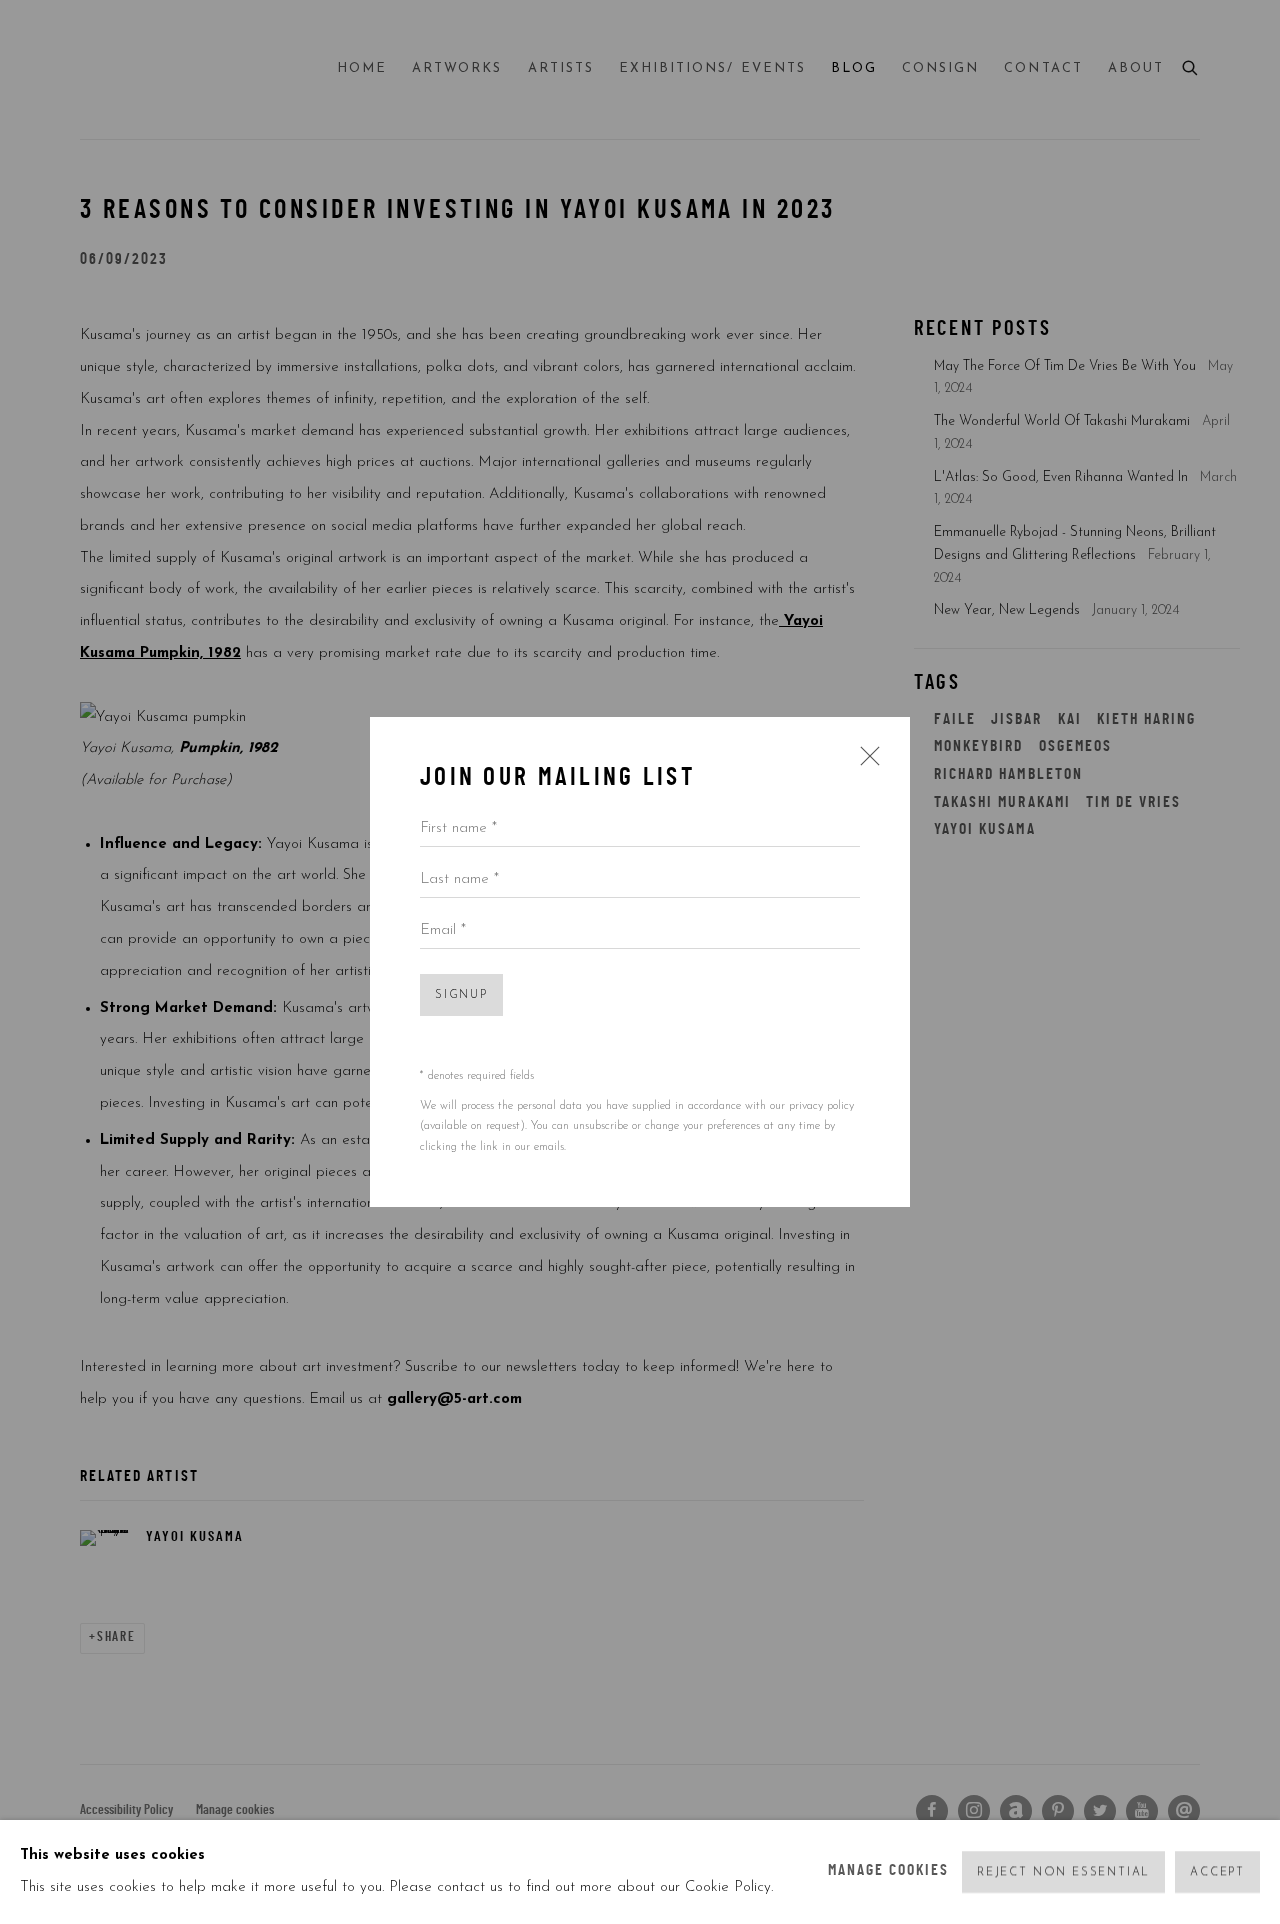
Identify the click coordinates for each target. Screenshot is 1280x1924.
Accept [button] (1217, 1872)
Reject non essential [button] (1063, 1872)
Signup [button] (461, 995)
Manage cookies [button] (889, 1871)
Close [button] (865, 763)
